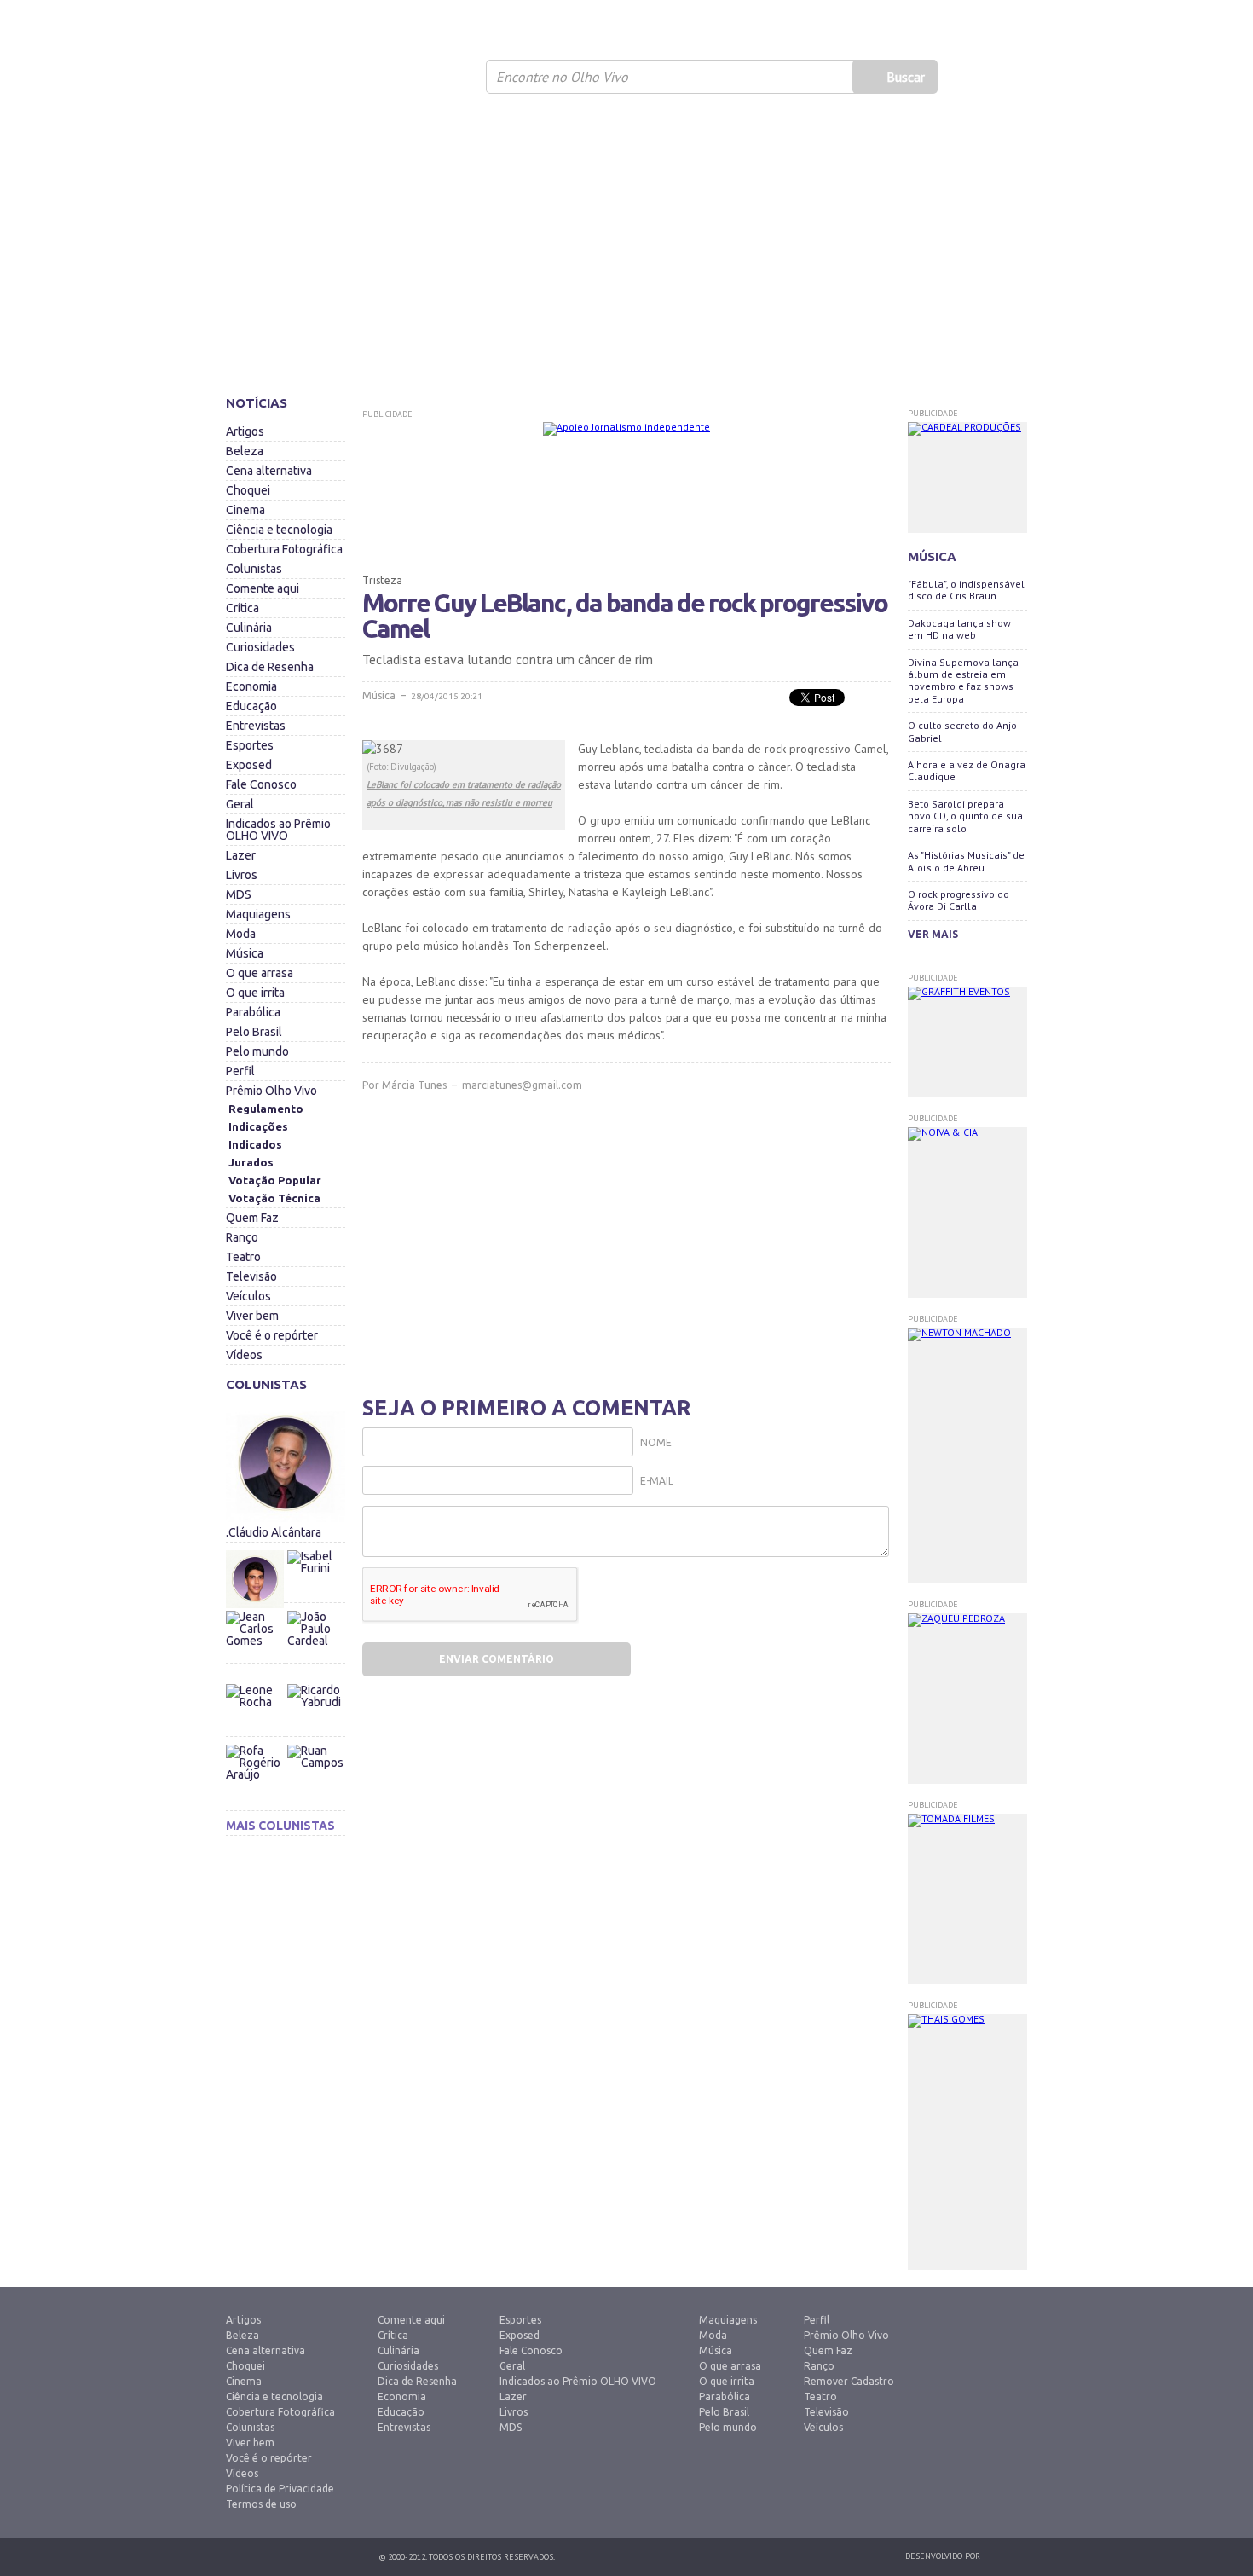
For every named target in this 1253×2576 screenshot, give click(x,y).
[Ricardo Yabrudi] (315, 1680)
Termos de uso (261, 2504)
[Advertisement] (626, 252)
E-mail (657, 1481)
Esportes (250, 745)
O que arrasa (260, 973)
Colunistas (254, 569)
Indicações (258, 1126)
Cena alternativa (269, 471)
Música (245, 953)
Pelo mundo (257, 1051)
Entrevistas (256, 726)
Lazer (241, 855)
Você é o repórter (272, 1335)
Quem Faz (252, 1218)
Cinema (245, 510)
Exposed (249, 765)
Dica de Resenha (270, 667)
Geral (240, 804)
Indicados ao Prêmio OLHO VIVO (278, 830)
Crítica (243, 608)
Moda (241, 934)
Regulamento (266, 1109)
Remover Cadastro (849, 2381)
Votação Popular (275, 1180)
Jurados (251, 1162)
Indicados (255, 1144)
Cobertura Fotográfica (284, 549)
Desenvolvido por (943, 2556)
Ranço (242, 1237)
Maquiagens (258, 914)
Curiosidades (260, 647)
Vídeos (244, 1355)
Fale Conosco (261, 784)
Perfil (240, 1071)
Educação (251, 706)
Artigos (245, 431)
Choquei (248, 490)
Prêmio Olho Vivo (271, 1091)
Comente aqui (263, 588)
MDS (239, 894)
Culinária (249, 628)
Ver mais (933, 934)
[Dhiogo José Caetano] (256, 1579)
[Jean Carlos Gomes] (256, 1640)
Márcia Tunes (414, 1085)
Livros (242, 875)
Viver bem (252, 1316)
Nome (656, 1442)
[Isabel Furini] (315, 1546)
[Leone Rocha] (256, 1713)
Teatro (243, 1257)
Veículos (248, 1296)
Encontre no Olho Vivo (562, 77)
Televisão (251, 1276)
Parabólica (253, 1012)
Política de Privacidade (280, 2489)
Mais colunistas (280, 1826)
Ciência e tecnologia (279, 530)
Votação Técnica (274, 1198)
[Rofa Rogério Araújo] (256, 1774)
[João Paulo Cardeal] (315, 1606)
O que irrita (255, 993)
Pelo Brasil (254, 1032)
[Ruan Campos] (315, 1740)
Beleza (245, 451)
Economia (251, 686)
